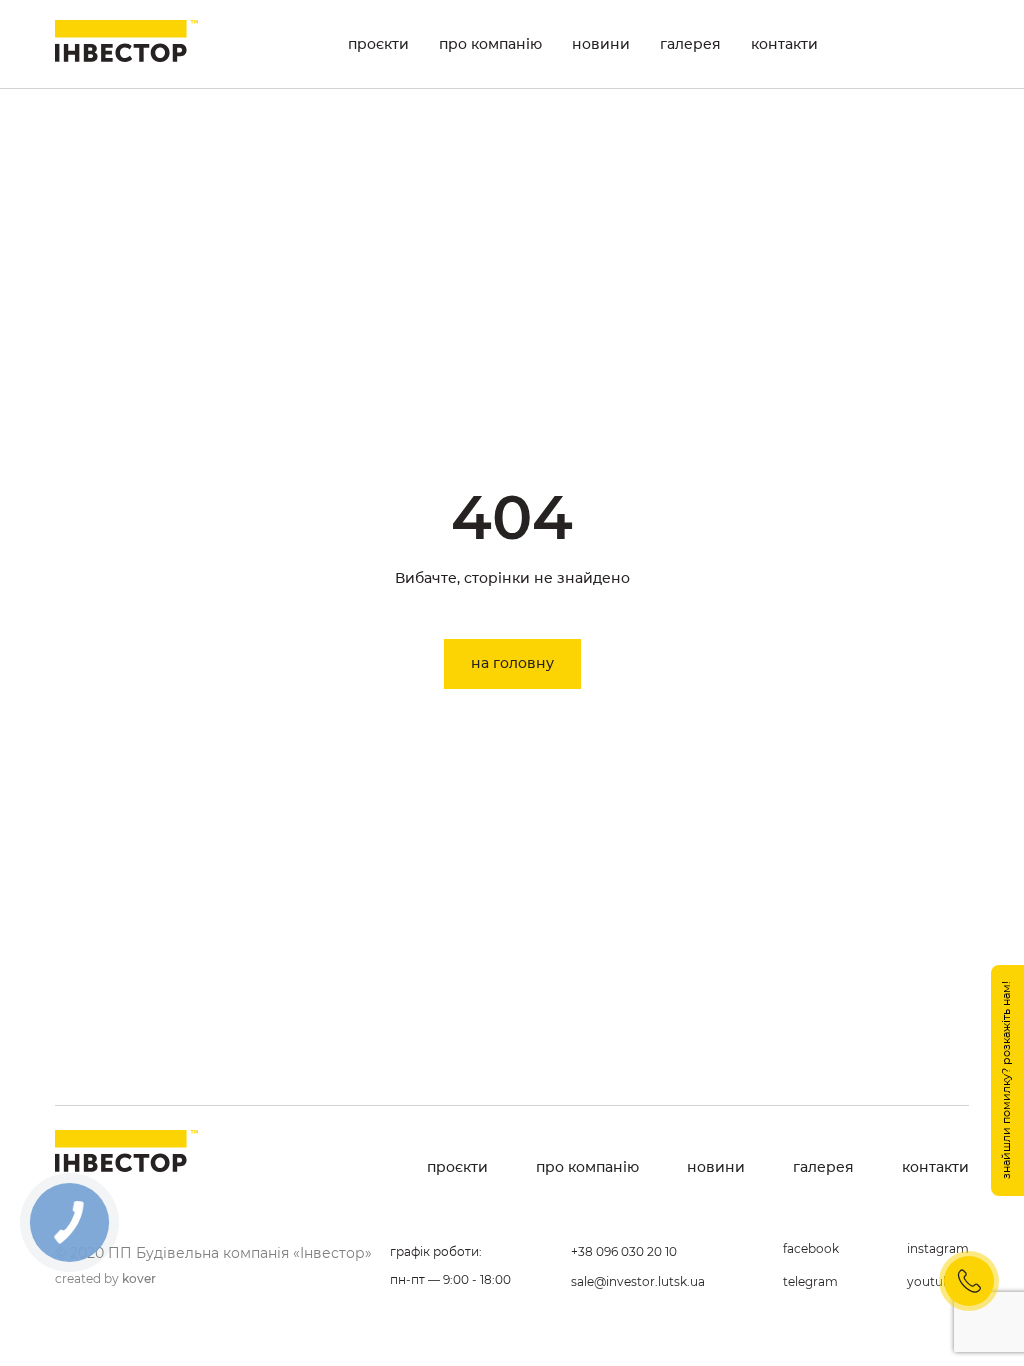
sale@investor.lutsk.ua (638, 1281)
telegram (810, 1281)
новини (601, 44)
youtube (932, 1281)
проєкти (378, 44)
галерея (690, 44)
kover (139, 1278)
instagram (938, 1248)
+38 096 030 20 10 (624, 1251)
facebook (811, 1248)
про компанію (490, 44)
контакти (784, 44)
